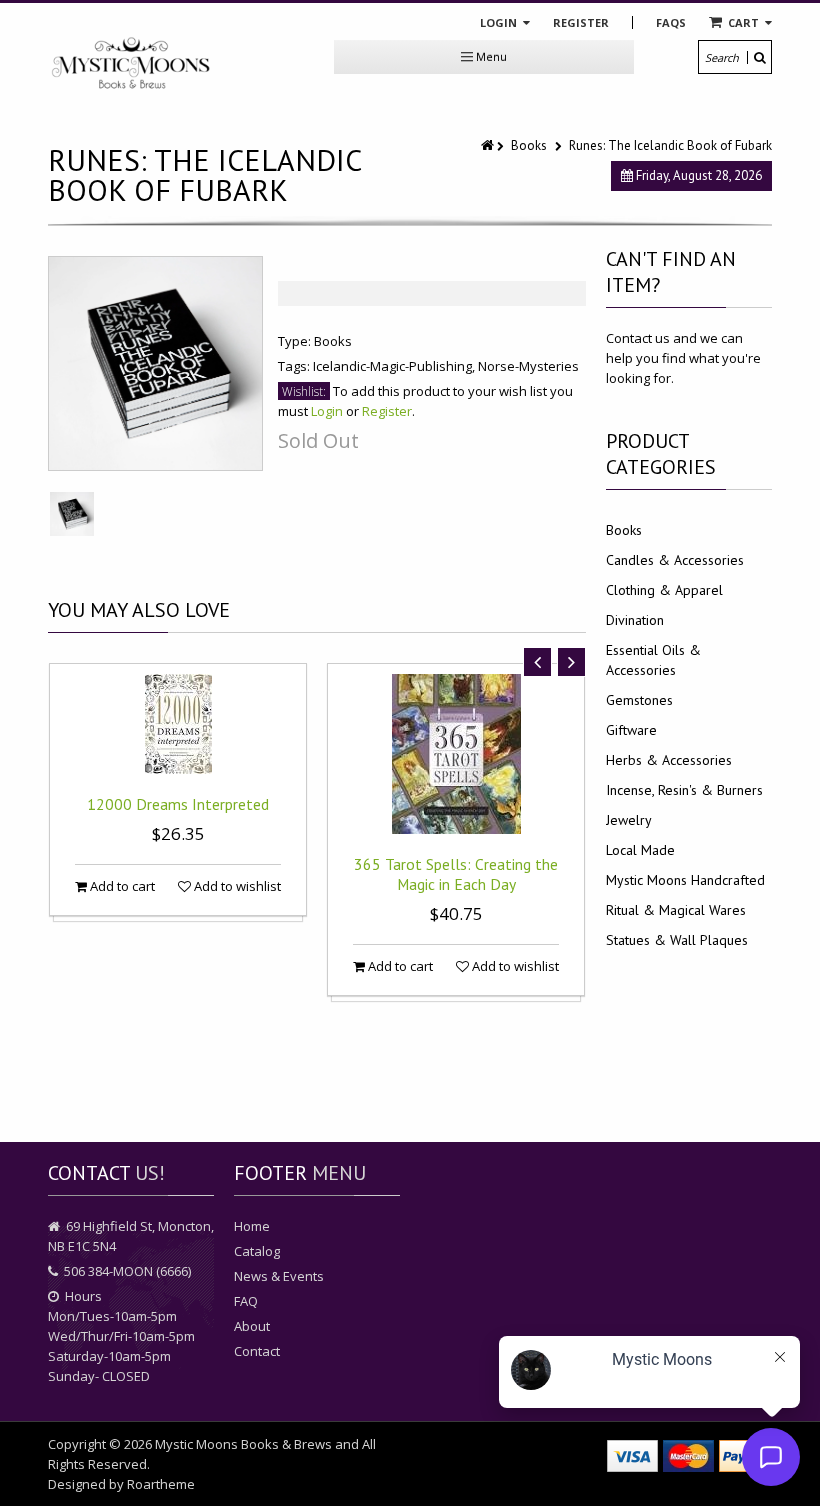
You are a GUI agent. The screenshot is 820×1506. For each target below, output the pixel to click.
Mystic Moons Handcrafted (685, 880)
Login (500, 22)
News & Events (279, 1276)
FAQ (246, 1301)
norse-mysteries (528, 366)
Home (252, 1226)
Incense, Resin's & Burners (684, 790)
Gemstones (639, 700)
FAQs (671, 22)
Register (581, 22)
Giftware (631, 730)
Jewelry (629, 820)
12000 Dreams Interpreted (178, 804)
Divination (635, 620)
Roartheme (161, 1484)
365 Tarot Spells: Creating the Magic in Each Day (456, 874)
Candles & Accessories (675, 560)
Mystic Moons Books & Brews (243, 1444)
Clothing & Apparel (664, 590)
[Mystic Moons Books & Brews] (131, 64)
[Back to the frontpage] (489, 145)
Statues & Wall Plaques (677, 940)
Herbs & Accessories (669, 760)
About (252, 1326)
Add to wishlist (236, 886)
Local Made (640, 850)
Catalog (257, 1251)
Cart (743, 22)
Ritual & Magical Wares (676, 910)
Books (529, 145)
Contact (257, 1351)
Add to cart (121, 886)
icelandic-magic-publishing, (395, 366)
